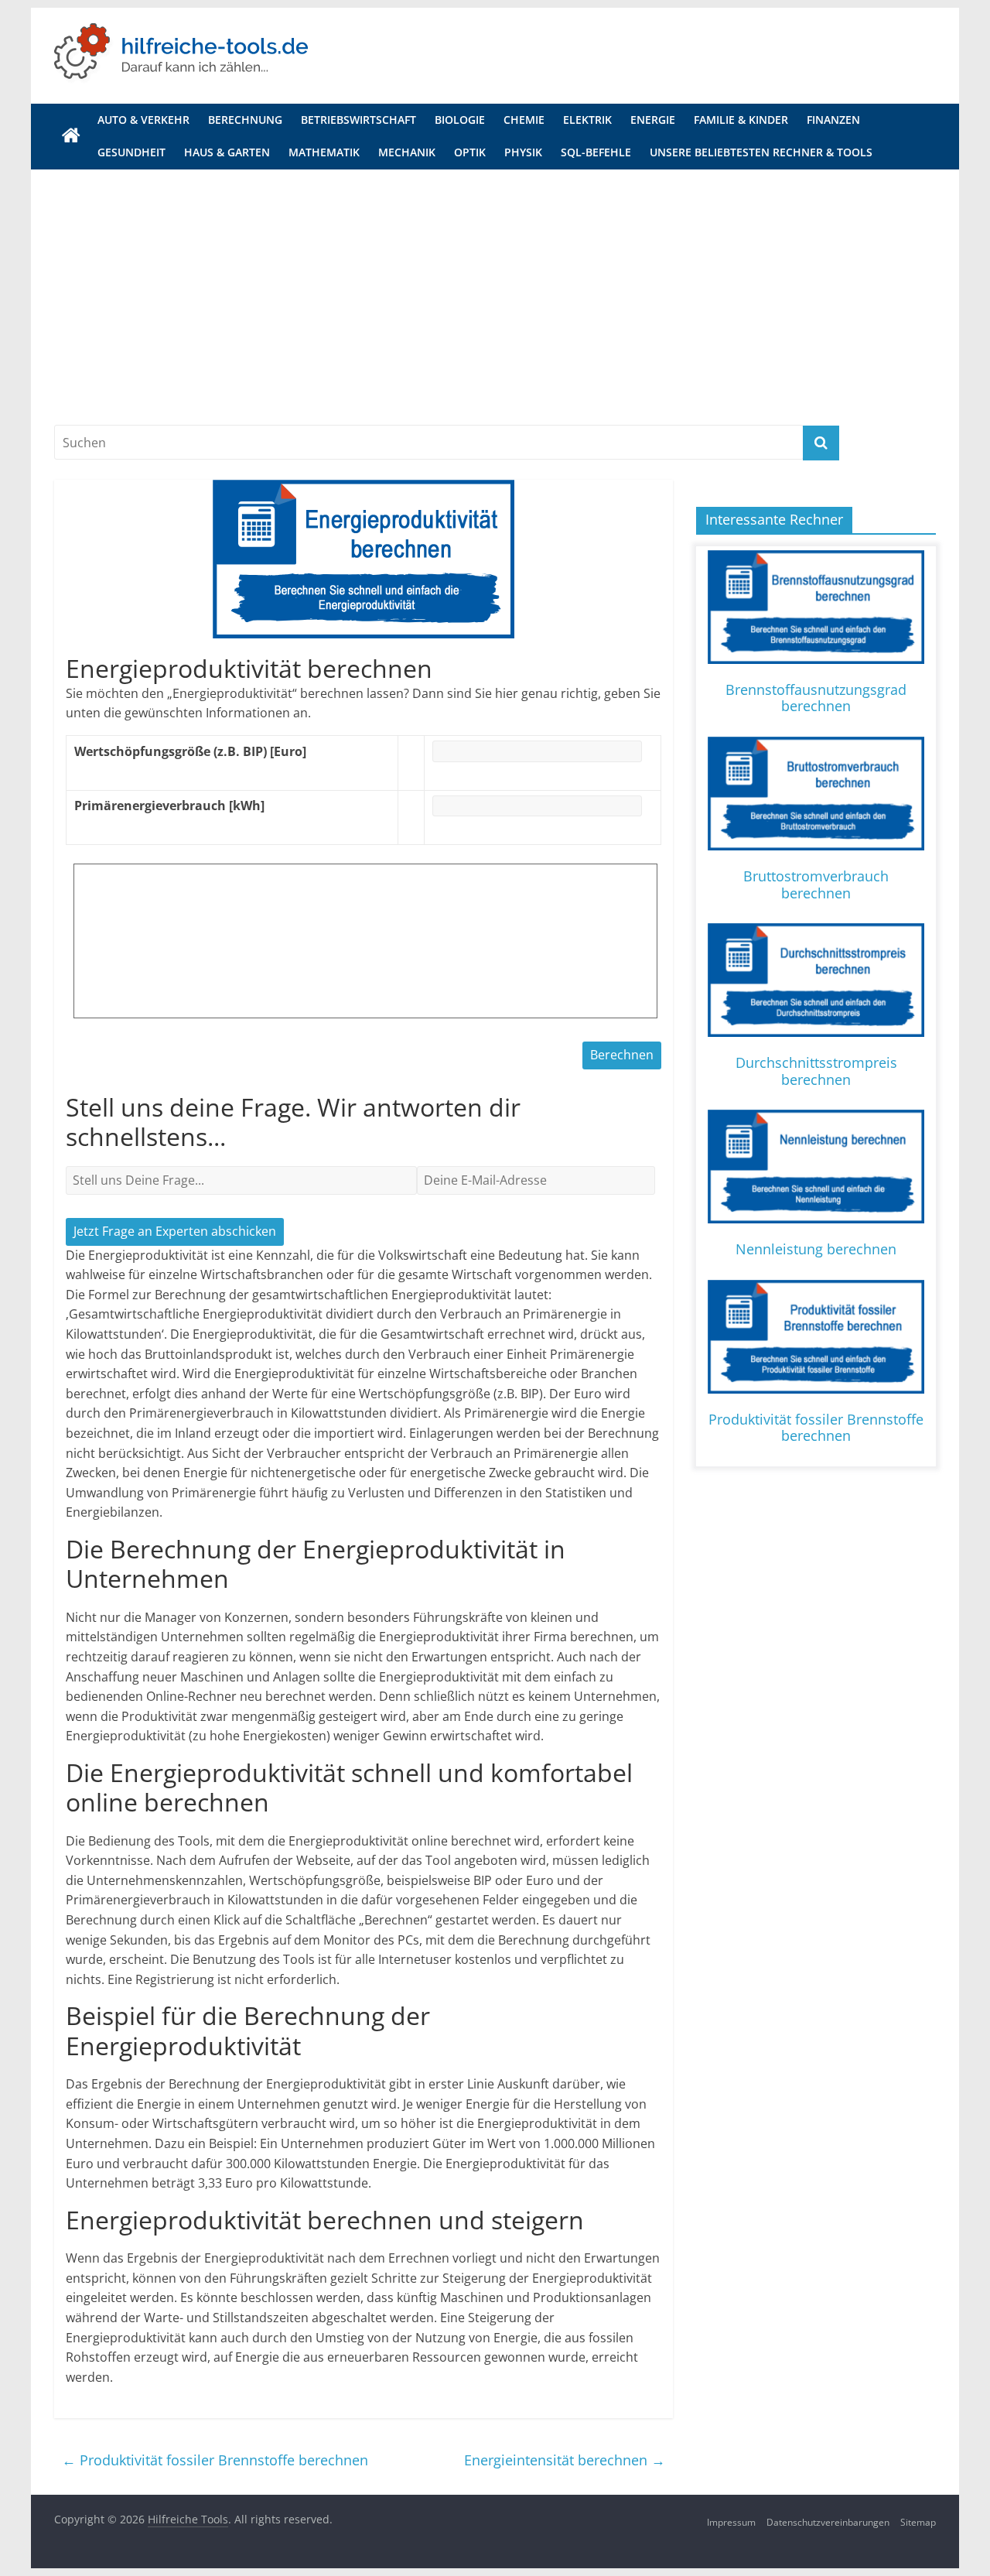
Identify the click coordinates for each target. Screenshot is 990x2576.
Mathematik (324, 152)
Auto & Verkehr (143, 120)
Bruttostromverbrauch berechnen (816, 884)
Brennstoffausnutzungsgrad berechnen (816, 698)
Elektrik (587, 120)
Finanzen (833, 120)
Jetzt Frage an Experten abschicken (175, 1231)
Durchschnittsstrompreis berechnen (816, 1071)
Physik (523, 152)
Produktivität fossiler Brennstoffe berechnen (215, 2460)
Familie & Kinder (741, 120)
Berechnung (245, 120)
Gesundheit (131, 152)
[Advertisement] (495, 286)
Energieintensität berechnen (565, 2460)
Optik (470, 152)
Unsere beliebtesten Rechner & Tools (761, 152)
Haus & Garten (227, 152)
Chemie (524, 120)
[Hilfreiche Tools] (71, 136)
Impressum (731, 2522)
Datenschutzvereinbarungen (828, 2522)
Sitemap (918, 2522)
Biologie (460, 120)
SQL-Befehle (596, 152)
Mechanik (407, 152)
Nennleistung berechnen (816, 1249)
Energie (653, 120)
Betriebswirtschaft (358, 120)
